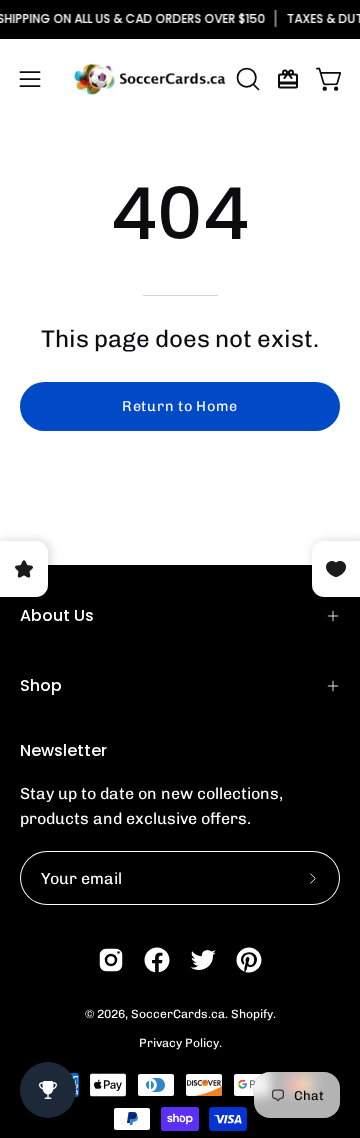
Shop (41, 685)
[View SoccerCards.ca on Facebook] (157, 960)
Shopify (252, 1014)
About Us (57, 615)
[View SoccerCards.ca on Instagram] (111, 960)
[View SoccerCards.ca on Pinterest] (249, 960)
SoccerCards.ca (178, 1014)
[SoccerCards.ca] (149, 79)
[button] (246, 79)
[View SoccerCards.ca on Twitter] (203, 960)
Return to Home (180, 406)
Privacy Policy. (180, 1043)
